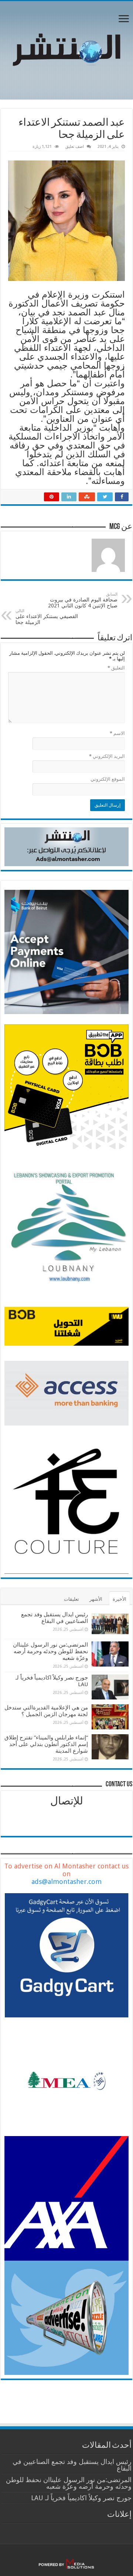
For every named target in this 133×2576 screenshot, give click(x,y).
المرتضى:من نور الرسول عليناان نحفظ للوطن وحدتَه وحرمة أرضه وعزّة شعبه (50, 1651)
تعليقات (71, 1599)
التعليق (116, 668)
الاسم (117, 733)
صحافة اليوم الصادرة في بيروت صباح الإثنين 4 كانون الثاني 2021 (83, 600)
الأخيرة (120, 1599)
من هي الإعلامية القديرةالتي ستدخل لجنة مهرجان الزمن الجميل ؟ (46, 1711)
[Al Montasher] (66, 49)
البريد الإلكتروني (107, 756)
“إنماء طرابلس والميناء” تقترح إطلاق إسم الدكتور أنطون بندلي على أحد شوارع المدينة (46, 1744)
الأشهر (96, 1599)
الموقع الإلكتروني (108, 779)
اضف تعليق (75, 147)
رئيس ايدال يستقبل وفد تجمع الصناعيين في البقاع (54, 1618)
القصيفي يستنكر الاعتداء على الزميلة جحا (47, 617)
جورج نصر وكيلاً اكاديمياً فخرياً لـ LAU (81, 2498)
